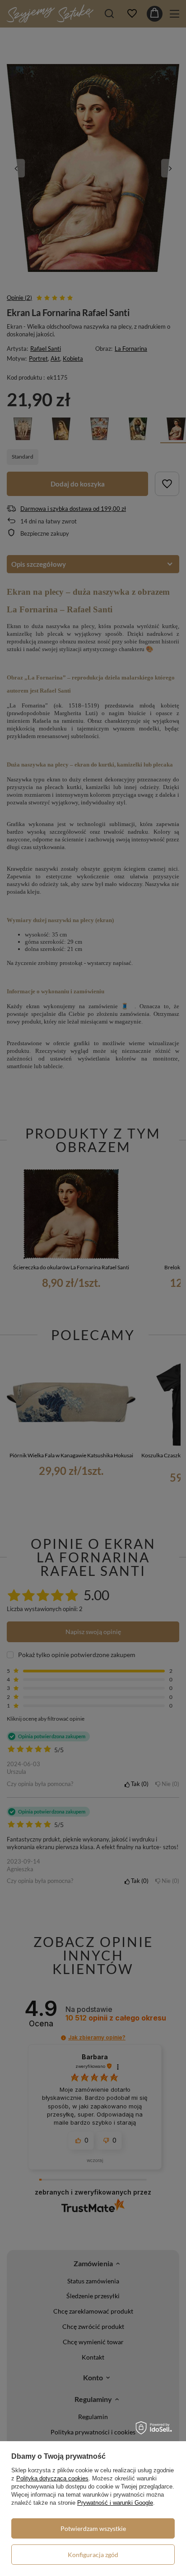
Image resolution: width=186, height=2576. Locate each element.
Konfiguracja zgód (93, 2555)
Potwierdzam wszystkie (93, 2528)
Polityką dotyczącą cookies (52, 2478)
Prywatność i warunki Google (115, 2503)
